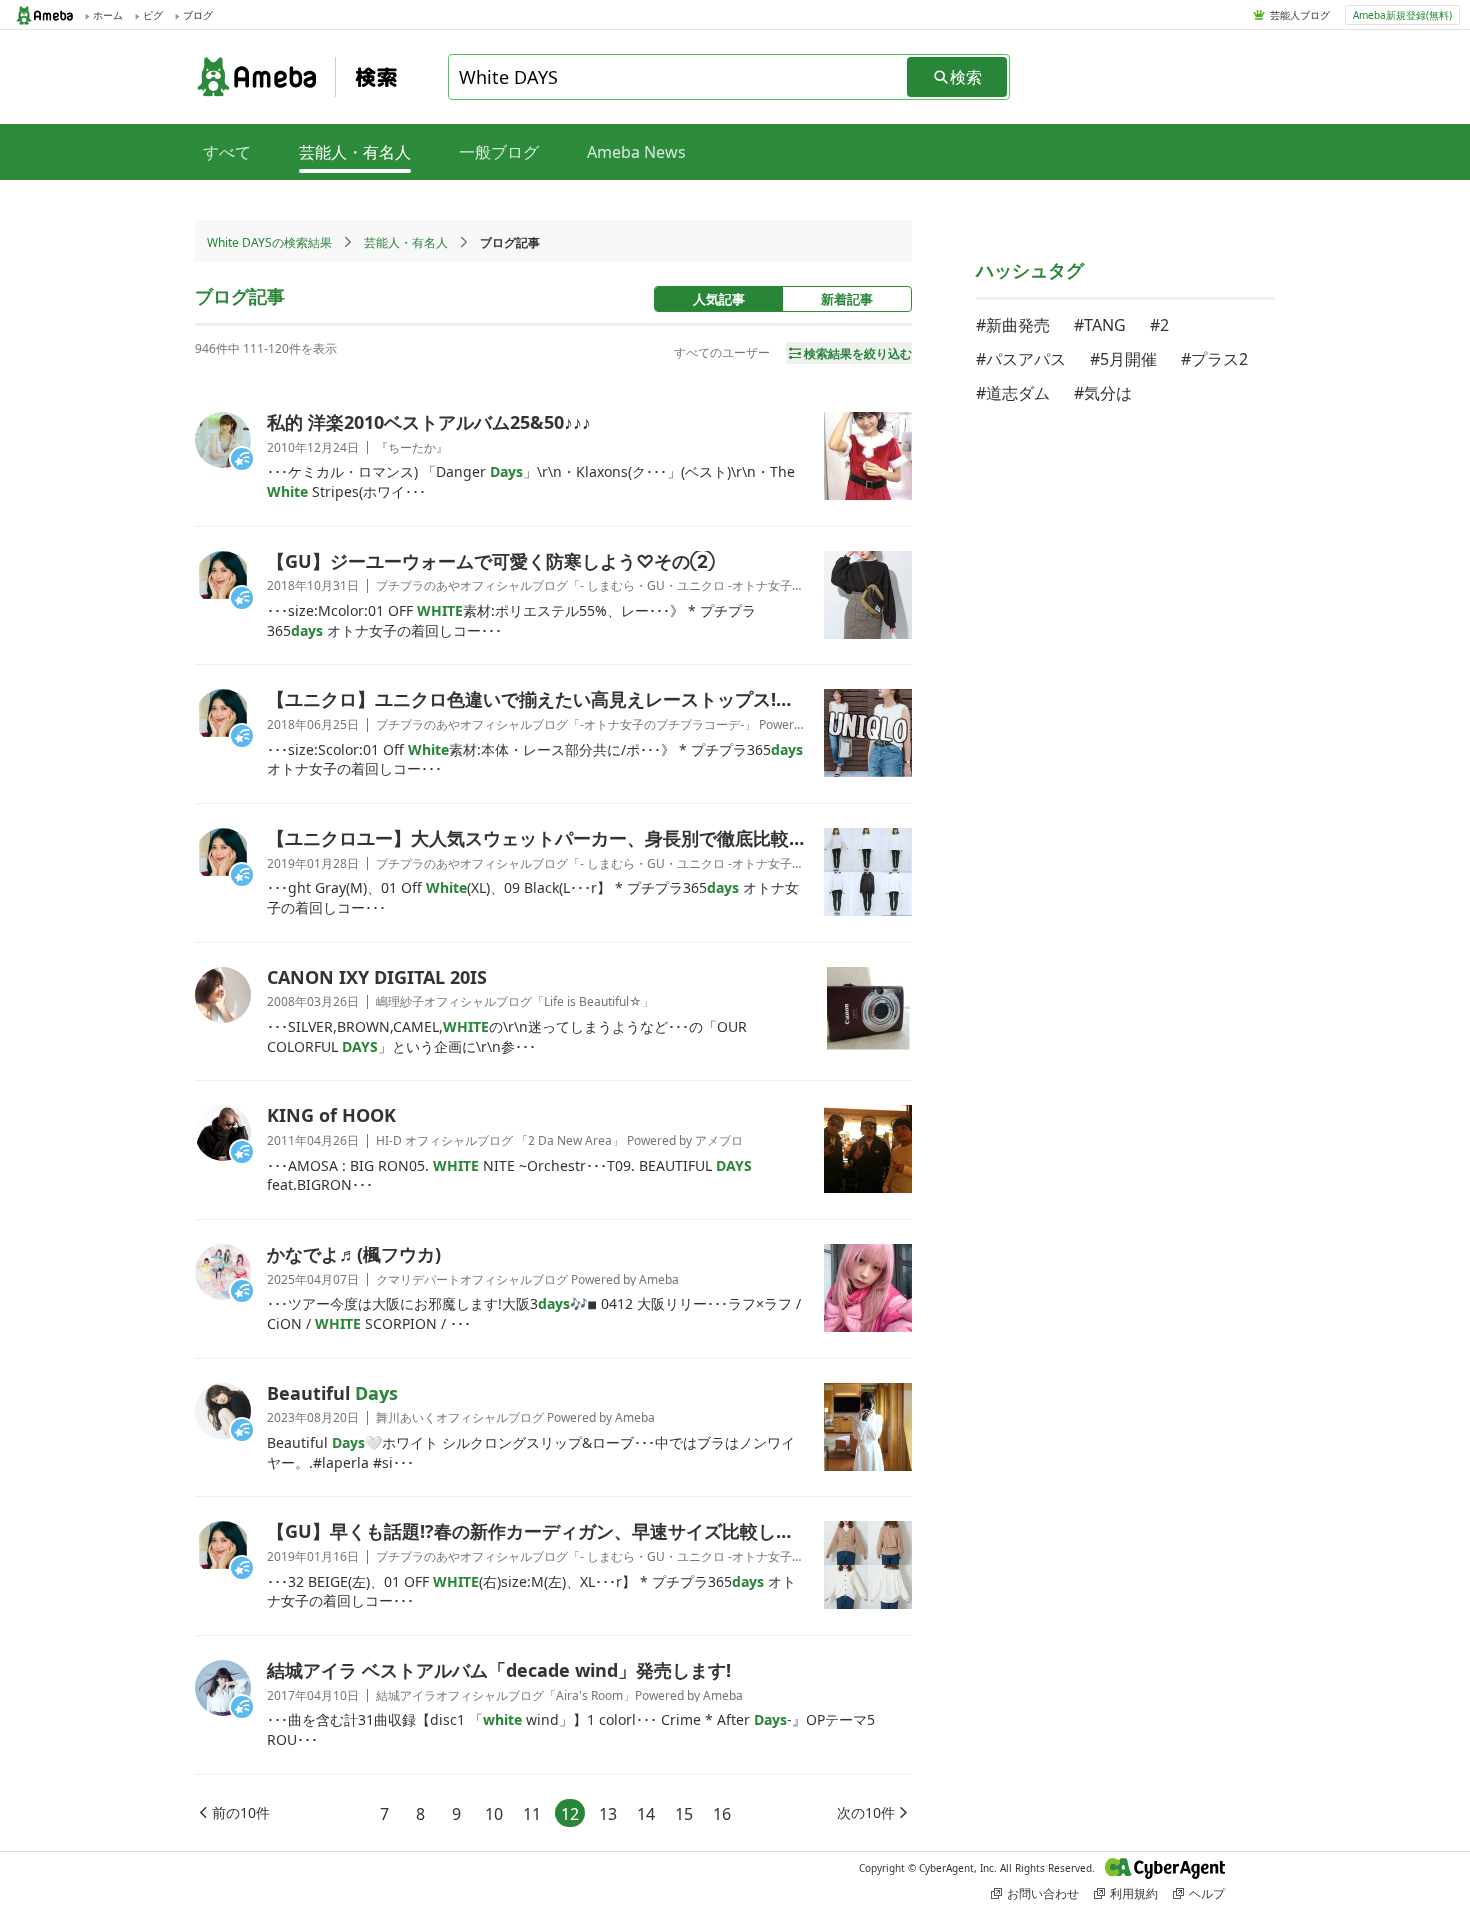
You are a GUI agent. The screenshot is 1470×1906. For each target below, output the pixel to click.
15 (684, 1814)
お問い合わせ (1043, 1893)
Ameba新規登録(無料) (1402, 15)
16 (722, 1814)
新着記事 (847, 299)
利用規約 (1134, 1893)
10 (494, 1814)
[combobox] (679, 77)
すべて (227, 152)
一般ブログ (499, 152)
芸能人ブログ (1300, 15)
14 (646, 1814)
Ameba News (636, 152)
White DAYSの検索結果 (269, 242)
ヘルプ (1207, 1893)
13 (608, 1814)
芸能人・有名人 (406, 242)
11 (532, 1814)
